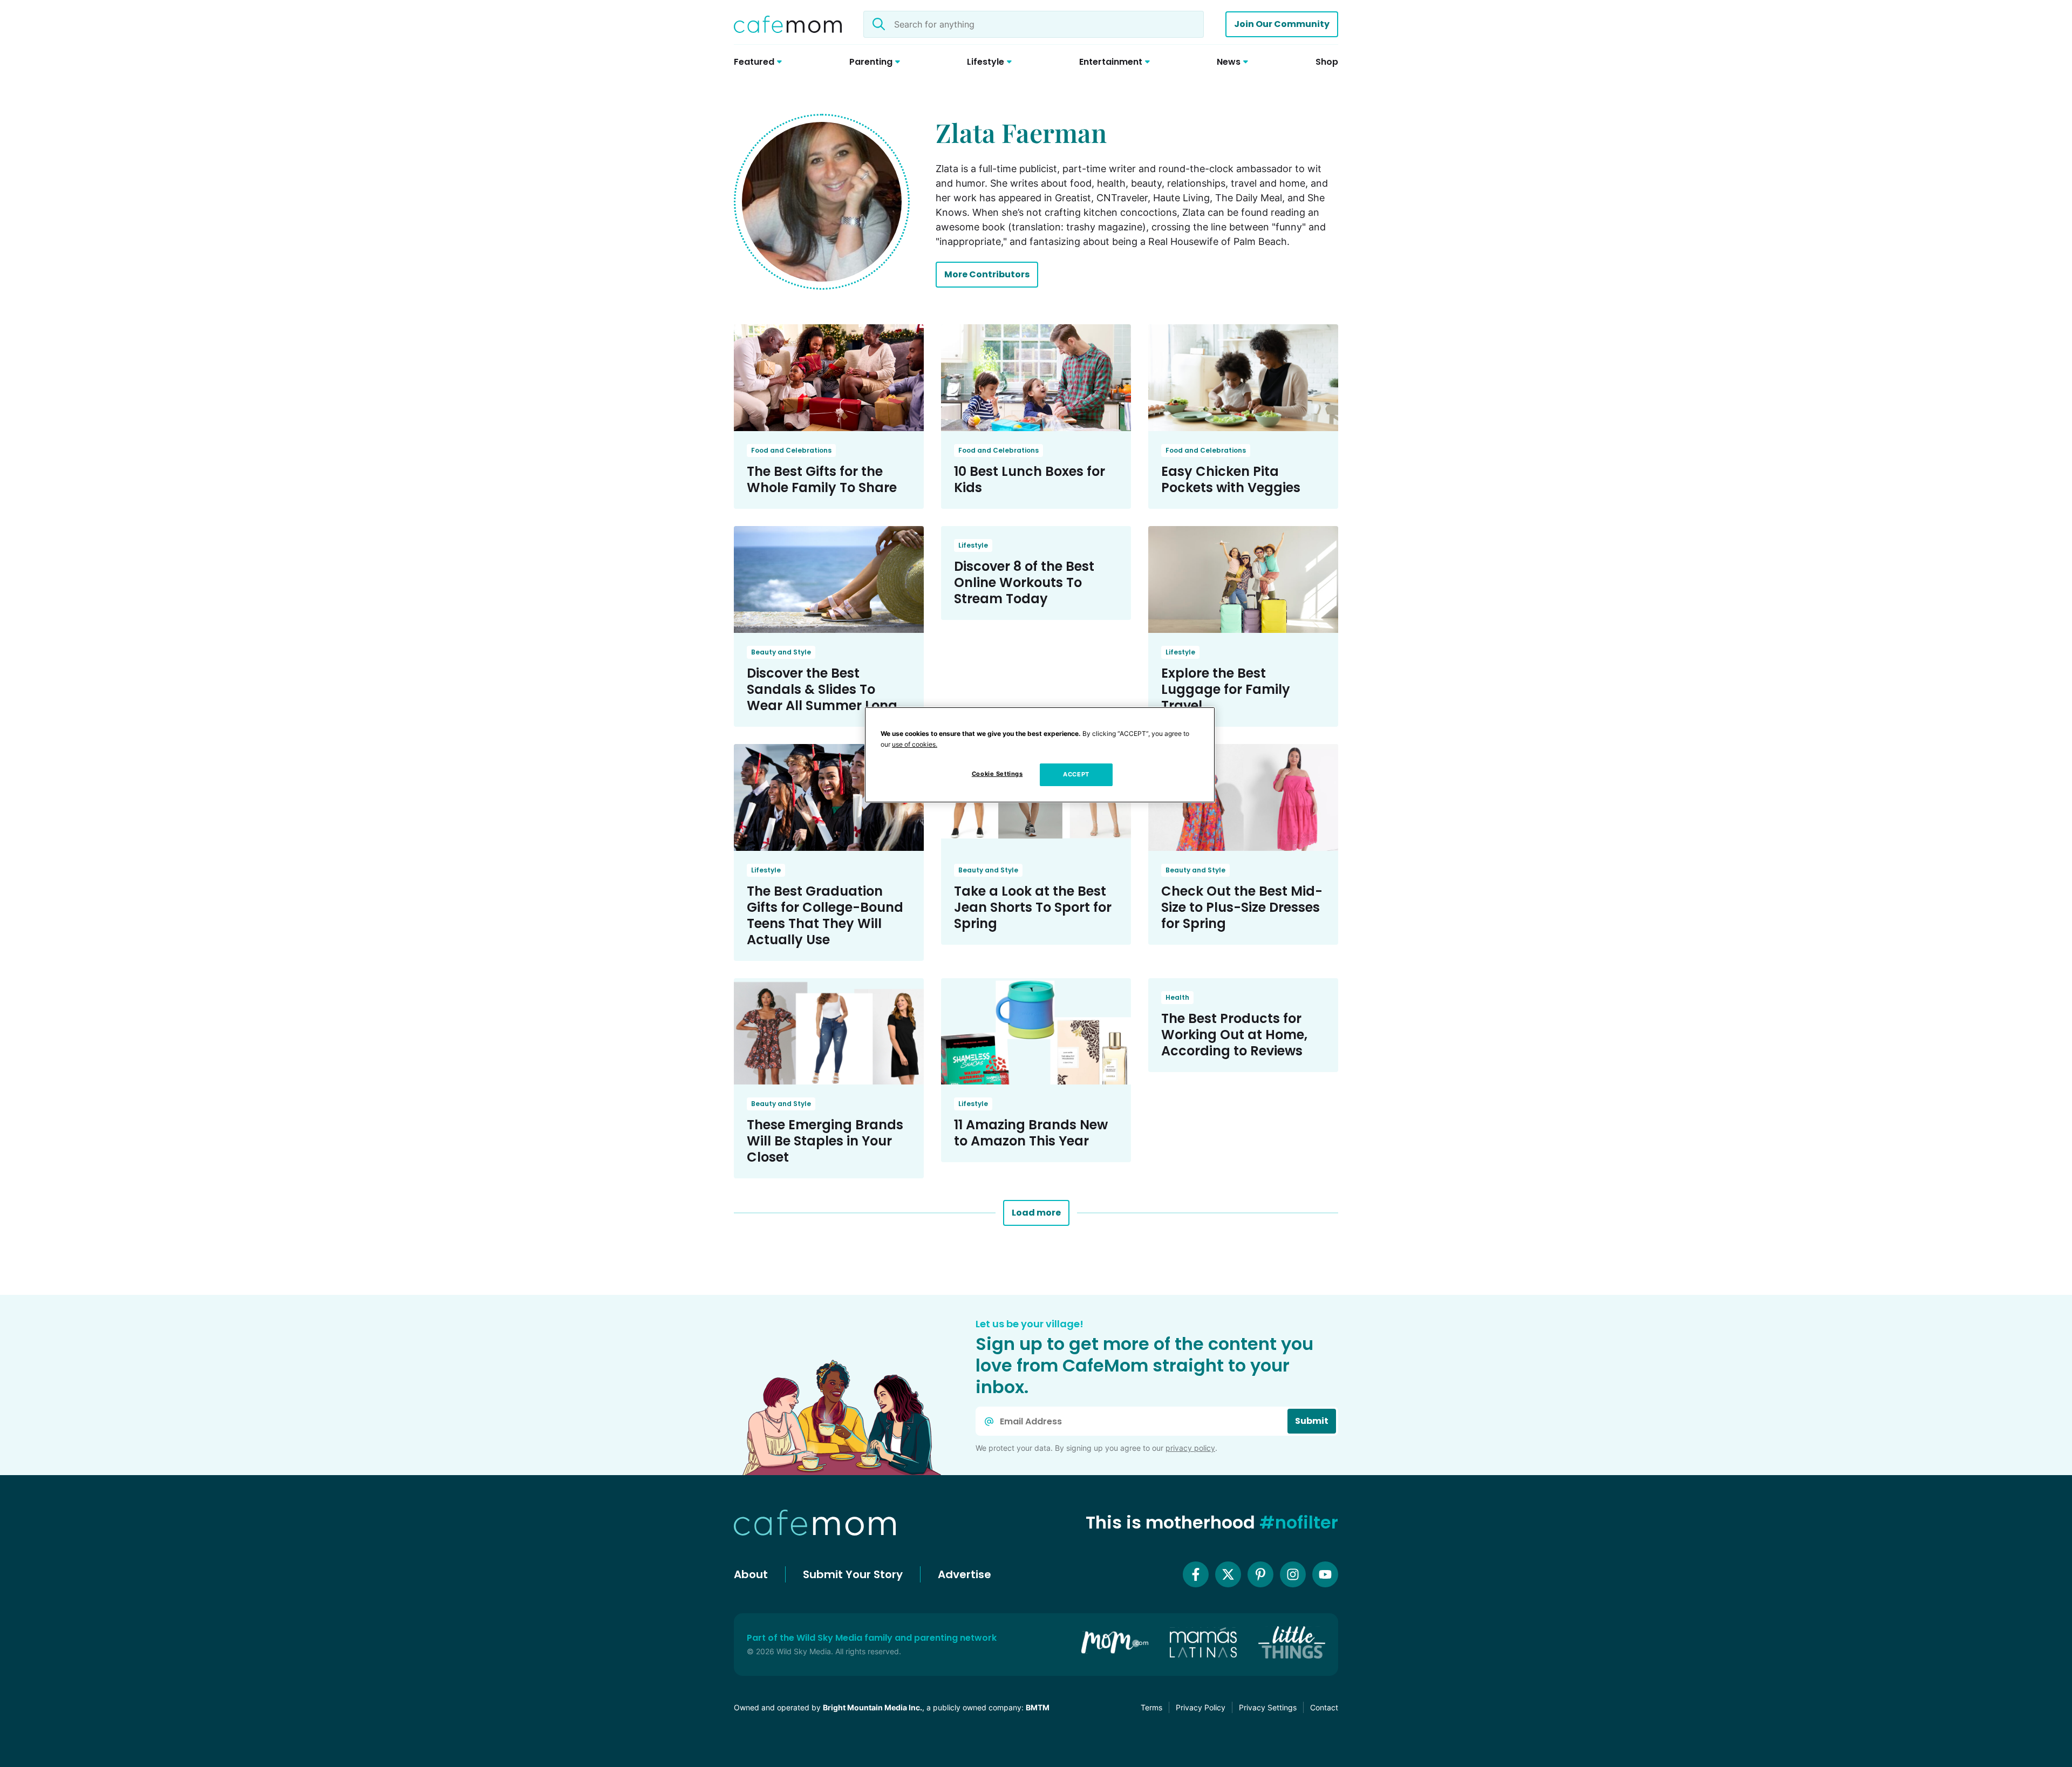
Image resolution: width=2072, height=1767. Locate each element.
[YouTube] (1325, 1574)
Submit (1312, 1421)
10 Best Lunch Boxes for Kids (1030, 479)
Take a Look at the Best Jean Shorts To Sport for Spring (1033, 907)
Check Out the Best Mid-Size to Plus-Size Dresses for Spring (1242, 907)
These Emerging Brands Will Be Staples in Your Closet (825, 1141)
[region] (1040, 755)
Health (1177, 997)
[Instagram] (1293, 1574)
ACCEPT (1076, 774)
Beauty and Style (781, 652)
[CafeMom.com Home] (788, 24)
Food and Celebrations (791, 450)
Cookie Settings (997, 774)
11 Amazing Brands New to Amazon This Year (1031, 1133)
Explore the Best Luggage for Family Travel (1226, 689)
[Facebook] (1196, 1574)
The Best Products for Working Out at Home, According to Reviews (1234, 1035)
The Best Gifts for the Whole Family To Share (822, 479)
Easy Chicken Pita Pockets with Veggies (1231, 479)
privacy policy (1190, 1448)
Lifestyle (973, 545)
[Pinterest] (1260, 1574)
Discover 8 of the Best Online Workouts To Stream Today (1024, 582)
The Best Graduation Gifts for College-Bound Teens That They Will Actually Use (825, 915)
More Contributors (987, 274)
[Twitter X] (1228, 1574)
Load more (1036, 1213)
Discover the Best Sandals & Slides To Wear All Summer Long (822, 689)
